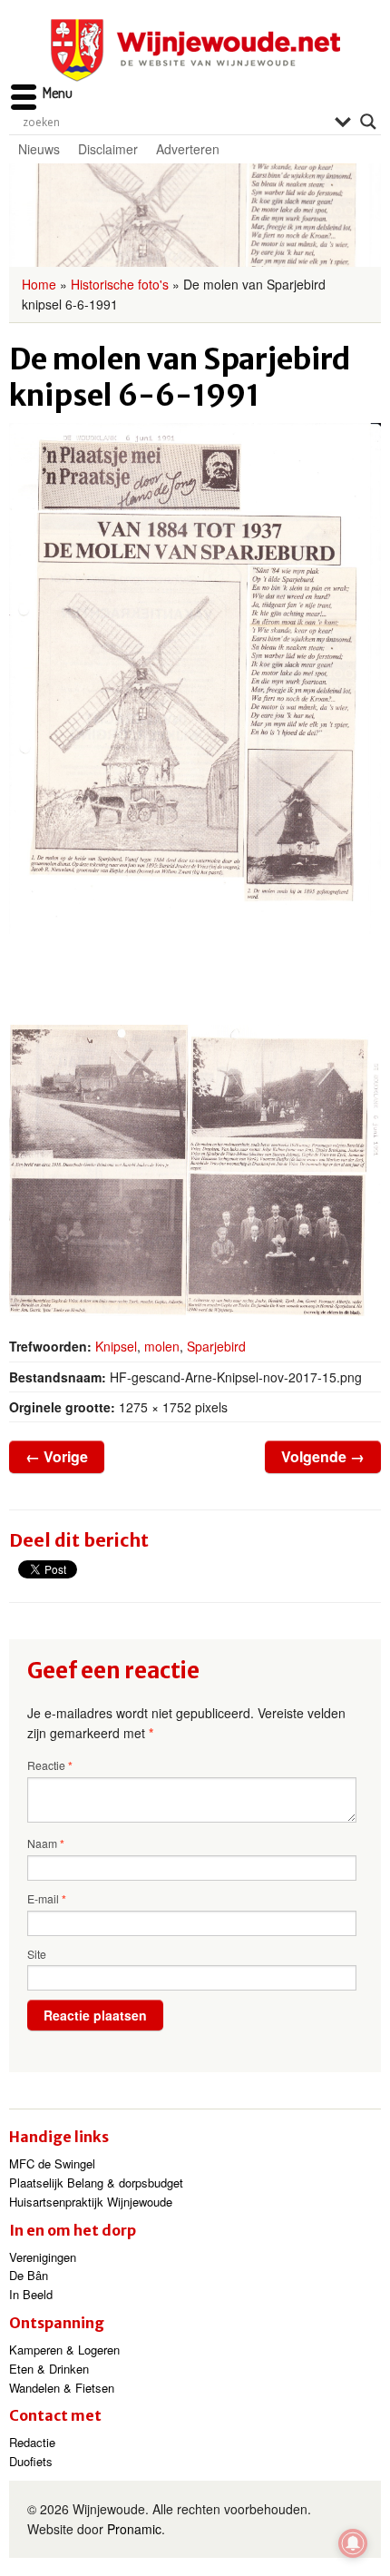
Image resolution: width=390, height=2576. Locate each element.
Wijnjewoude (195, 50)
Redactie (32, 2442)
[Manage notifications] (353, 2543)
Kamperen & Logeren (64, 2350)
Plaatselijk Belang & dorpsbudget (96, 2183)
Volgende (323, 1456)
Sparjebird (216, 1346)
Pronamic (134, 2529)
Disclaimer (108, 149)
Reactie (50, 1765)
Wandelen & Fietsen (62, 2388)
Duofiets (31, 2461)
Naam (46, 1844)
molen (162, 1346)
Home (39, 284)
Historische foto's (120, 284)
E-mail (47, 1899)
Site (37, 1954)
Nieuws (39, 149)
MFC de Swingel (52, 2163)
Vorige (57, 1456)
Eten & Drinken (49, 2369)
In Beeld (31, 2294)
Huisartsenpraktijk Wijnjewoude (91, 2202)
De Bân (29, 2275)
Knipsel (116, 1346)
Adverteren (188, 149)
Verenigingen (43, 2257)
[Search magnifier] (368, 122)
